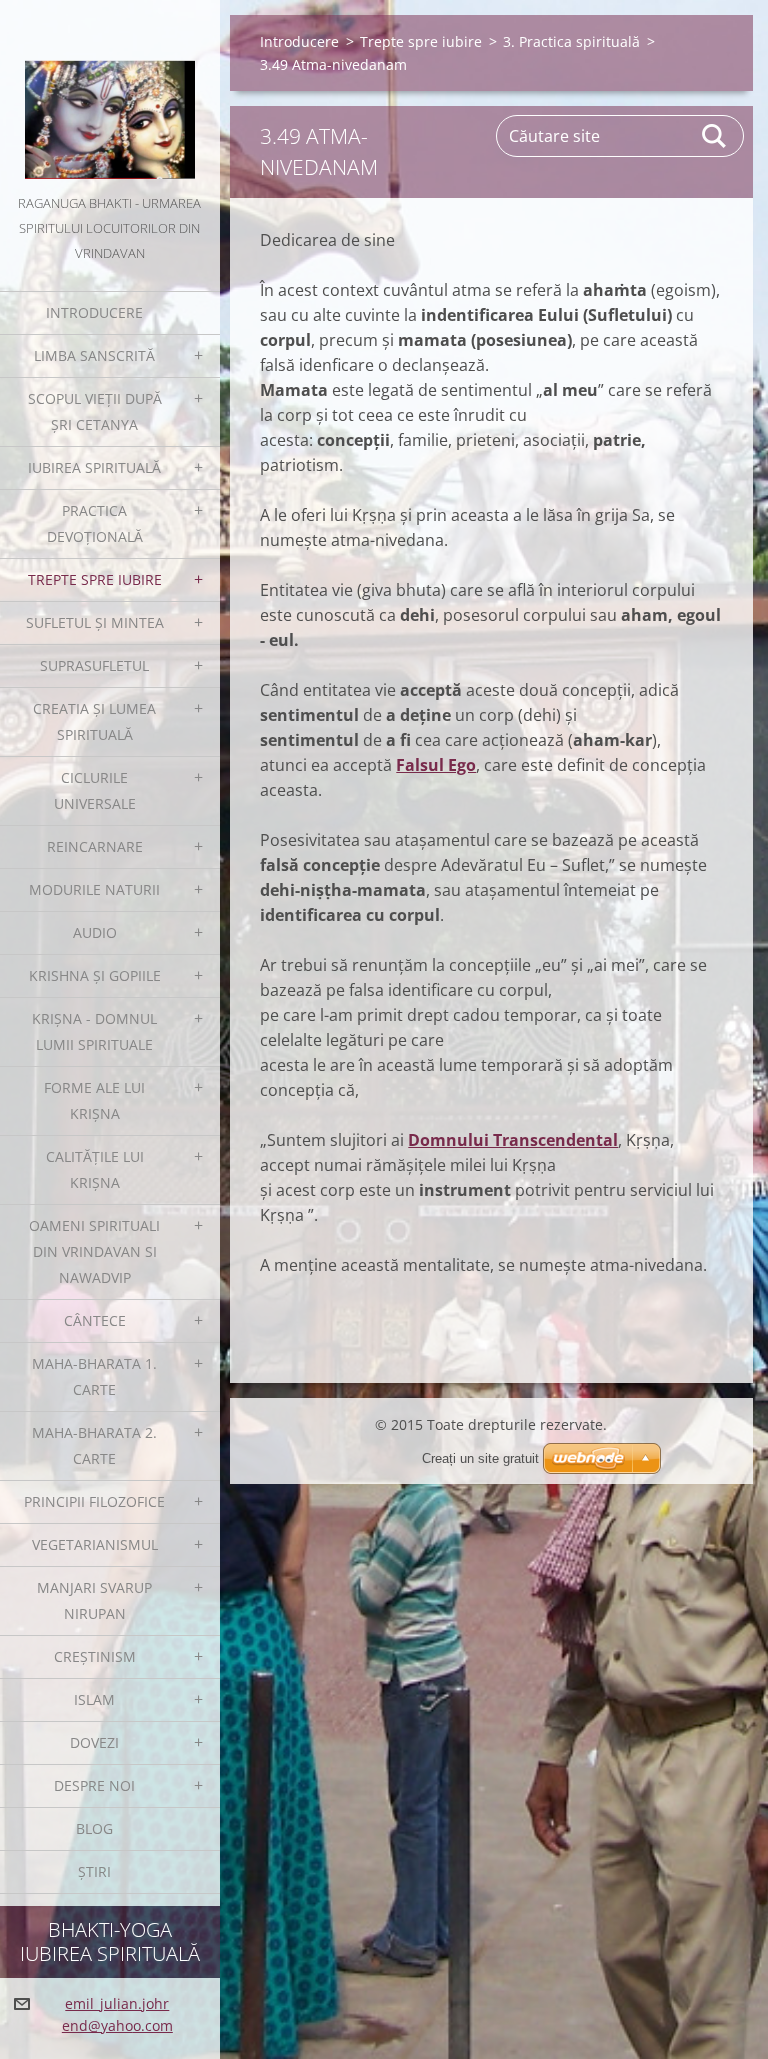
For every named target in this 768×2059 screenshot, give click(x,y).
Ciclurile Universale (95, 790)
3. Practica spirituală (571, 41)
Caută (715, 136)
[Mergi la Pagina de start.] (110, 95)
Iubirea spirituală (94, 467)
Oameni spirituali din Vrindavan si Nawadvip (94, 1251)
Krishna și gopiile (95, 975)
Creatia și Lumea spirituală (94, 721)
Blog (94, 1828)
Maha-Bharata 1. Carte (94, 1376)
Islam (94, 1699)
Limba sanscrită (94, 355)
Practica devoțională (95, 523)
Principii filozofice (94, 1501)
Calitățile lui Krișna (95, 1169)
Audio (95, 932)
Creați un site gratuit (480, 1458)
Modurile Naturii (94, 889)
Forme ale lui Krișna (94, 1100)
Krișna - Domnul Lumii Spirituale (94, 1031)
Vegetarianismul (95, 1544)
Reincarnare (95, 846)
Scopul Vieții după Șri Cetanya (95, 411)
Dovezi (94, 1742)
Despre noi (94, 1785)
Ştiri (94, 1871)
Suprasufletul (94, 665)
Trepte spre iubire (95, 579)
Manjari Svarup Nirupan (94, 1600)
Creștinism (95, 1656)
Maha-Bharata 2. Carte (94, 1445)
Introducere (94, 312)
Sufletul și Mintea (95, 622)
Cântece (95, 1320)
